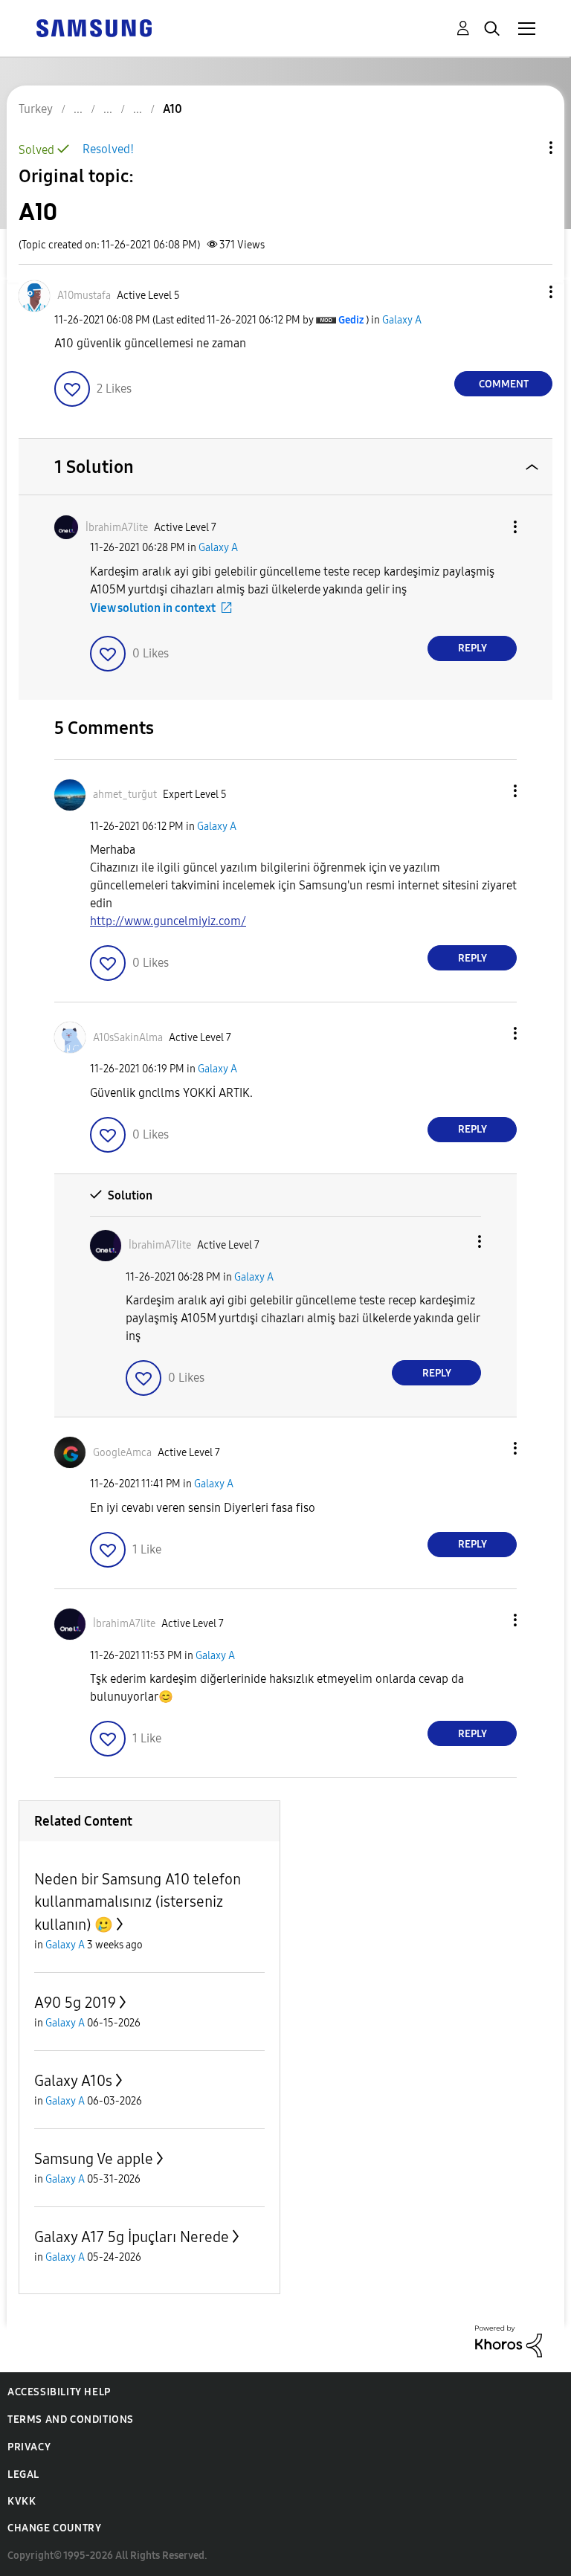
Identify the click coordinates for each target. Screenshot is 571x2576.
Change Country (54, 2528)
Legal (23, 2474)
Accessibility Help (59, 2392)
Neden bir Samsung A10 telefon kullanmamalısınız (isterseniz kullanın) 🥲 (138, 1902)
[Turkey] (94, 27)
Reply (472, 648)
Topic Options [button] (526, 148)
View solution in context (153, 608)
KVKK (22, 2501)
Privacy (29, 2447)
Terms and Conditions (71, 2419)
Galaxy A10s (73, 2081)
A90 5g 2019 (75, 2003)
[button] (526, 292)
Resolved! (108, 149)
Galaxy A (402, 320)
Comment (504, 384)
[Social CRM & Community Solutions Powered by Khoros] (509, 2341)
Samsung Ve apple (94, 2159)
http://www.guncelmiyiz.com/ (168, 921)
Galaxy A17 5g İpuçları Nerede (132, 2237)
